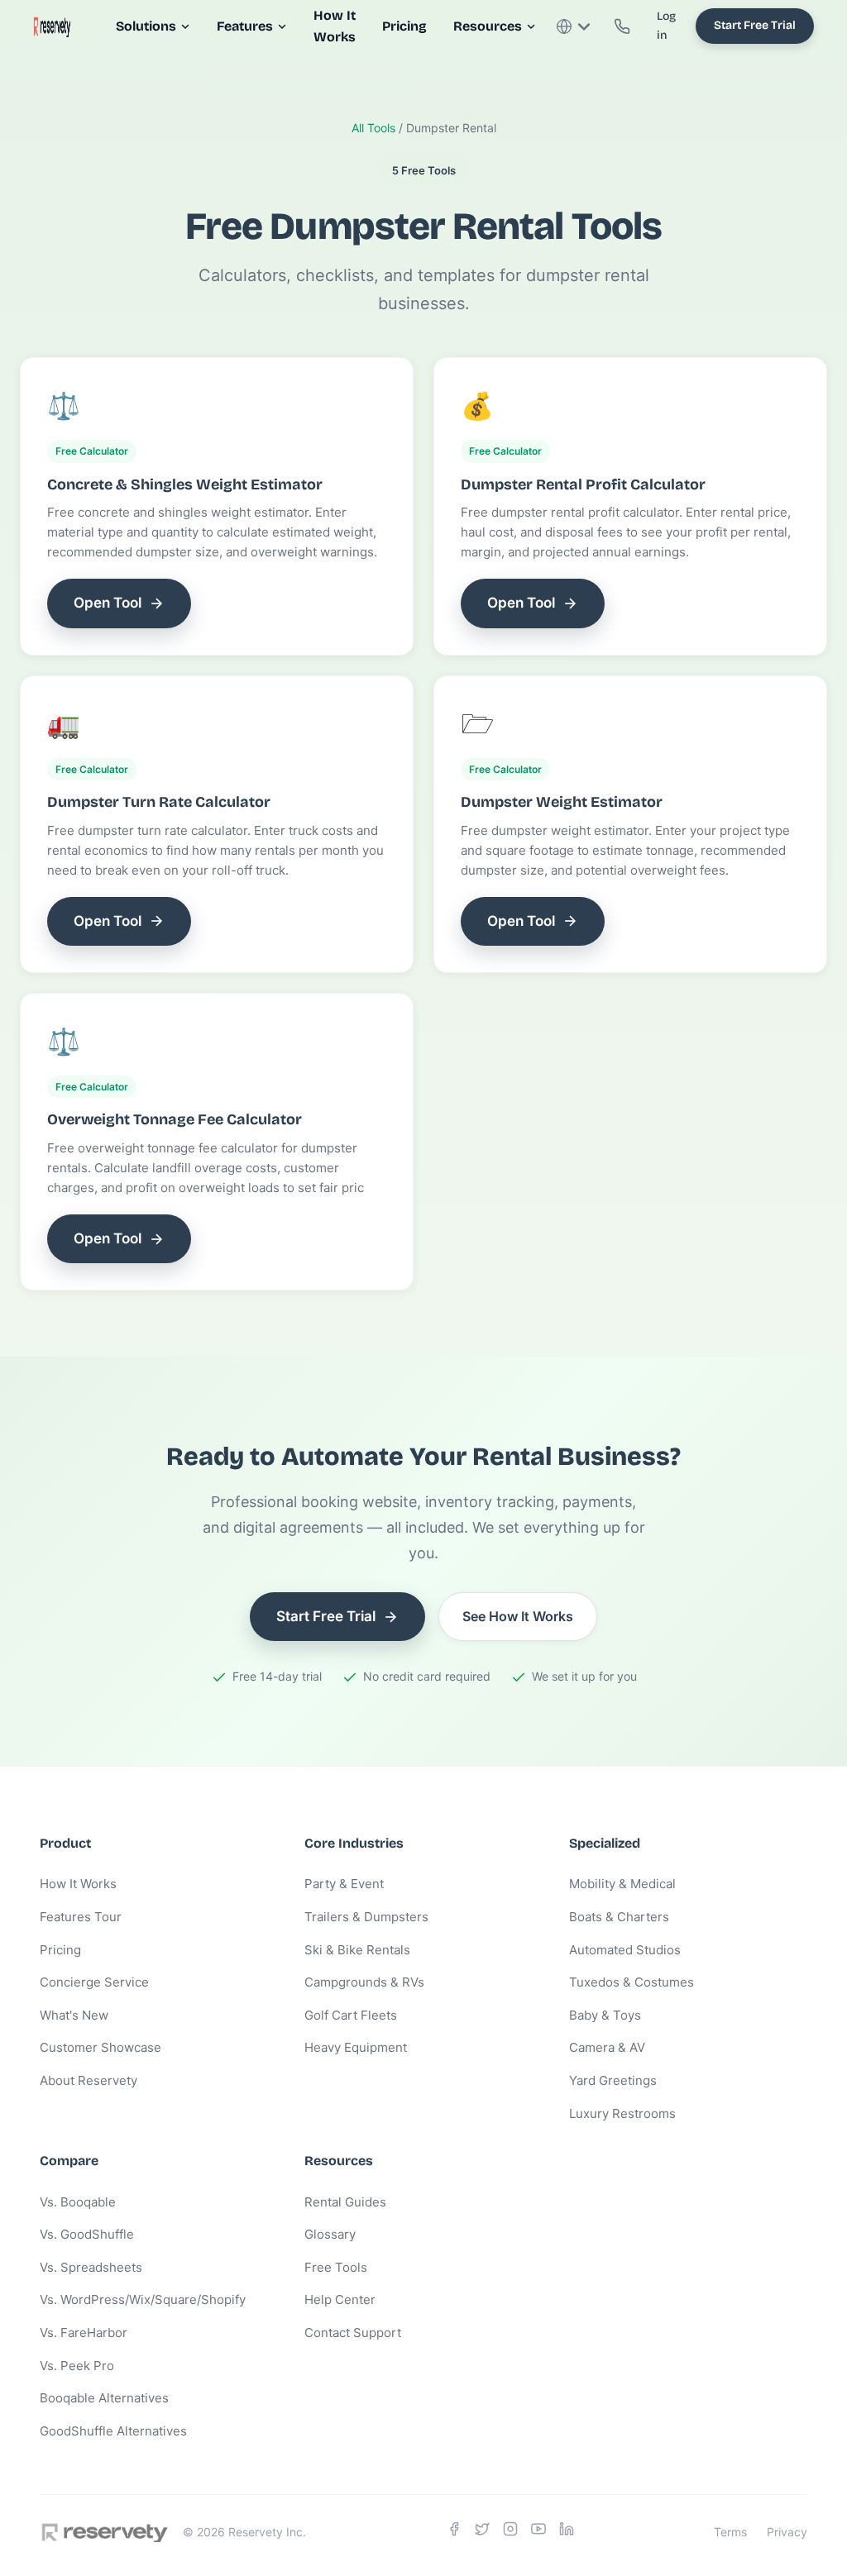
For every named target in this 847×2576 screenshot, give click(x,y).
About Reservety (89, 2080)
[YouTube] (538, 2532)
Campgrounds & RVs (364, 1982)
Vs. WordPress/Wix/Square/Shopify (143, 2299)
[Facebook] (454, 2532)
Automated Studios (625, 1950)
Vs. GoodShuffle (87, 2234)
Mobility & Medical (622, 1884)
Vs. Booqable (78, 2202)
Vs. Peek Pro (77, 2366)
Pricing (404, 26)
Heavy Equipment (356, 2047)
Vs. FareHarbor (84, 2333)
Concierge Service (94, 1982)
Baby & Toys (605, 2015)
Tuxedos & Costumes (632, 1982)
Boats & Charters (619, 1917)
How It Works (78, 1884)
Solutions (146, 26)
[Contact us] (622, 26)
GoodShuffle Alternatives (113, 2431)
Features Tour (81, 1917)
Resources (488, 26)
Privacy (787, 2532)
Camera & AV (607, 2047)
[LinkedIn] (567, 2532)
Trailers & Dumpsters (366, 1917)
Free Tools (336, 2267)
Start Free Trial (755, 25)
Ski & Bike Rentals (357, 1950)
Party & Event (344, 1884)
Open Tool (108, 603)
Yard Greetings (613, 2080)
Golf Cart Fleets (351, 2015)
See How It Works (518, 1616)
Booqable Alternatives (104, 2398)
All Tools (373, 128)
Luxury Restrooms (622, 2113)
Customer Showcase (100, 2047)
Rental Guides (345, 2202)
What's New (74, 2015)
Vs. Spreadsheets (91, 2267)
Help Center (340, 2299)
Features (245, 26)
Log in (666, 25)
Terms (730, 2532)
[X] (482, 2532)
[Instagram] (510, 2532)
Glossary (330, 2234)
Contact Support (353, 2333)
